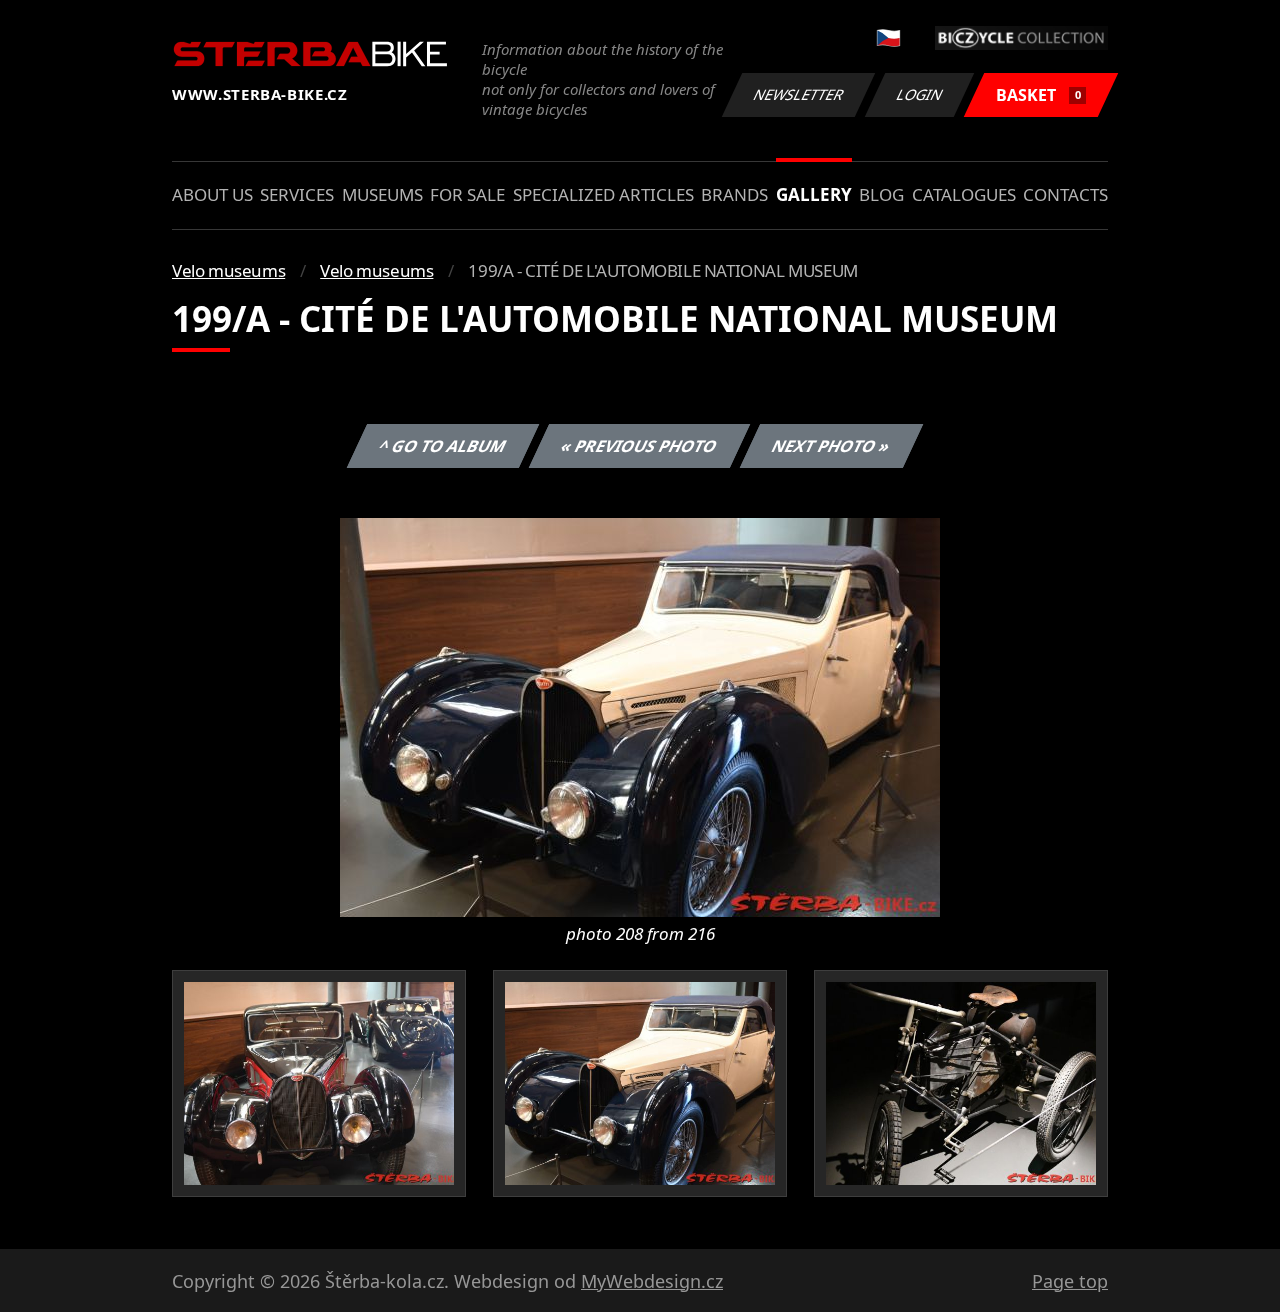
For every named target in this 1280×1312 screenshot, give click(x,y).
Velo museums (228, 270)
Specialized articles (603, 194)
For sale (467, 194)
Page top (1070, 1281)
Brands (734, 194)
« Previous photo (639, 446)
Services (297, 194)
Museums (382, 194)
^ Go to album (443, 446)
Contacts (1065, 194)
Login (920, 94)
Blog (881, 194)
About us (212, 194)
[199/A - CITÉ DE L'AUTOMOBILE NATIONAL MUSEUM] (640, 716)
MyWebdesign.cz (652, 1281)
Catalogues (964, 194)
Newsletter (799, 94)
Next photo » (831, 446)
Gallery (814, 194)
